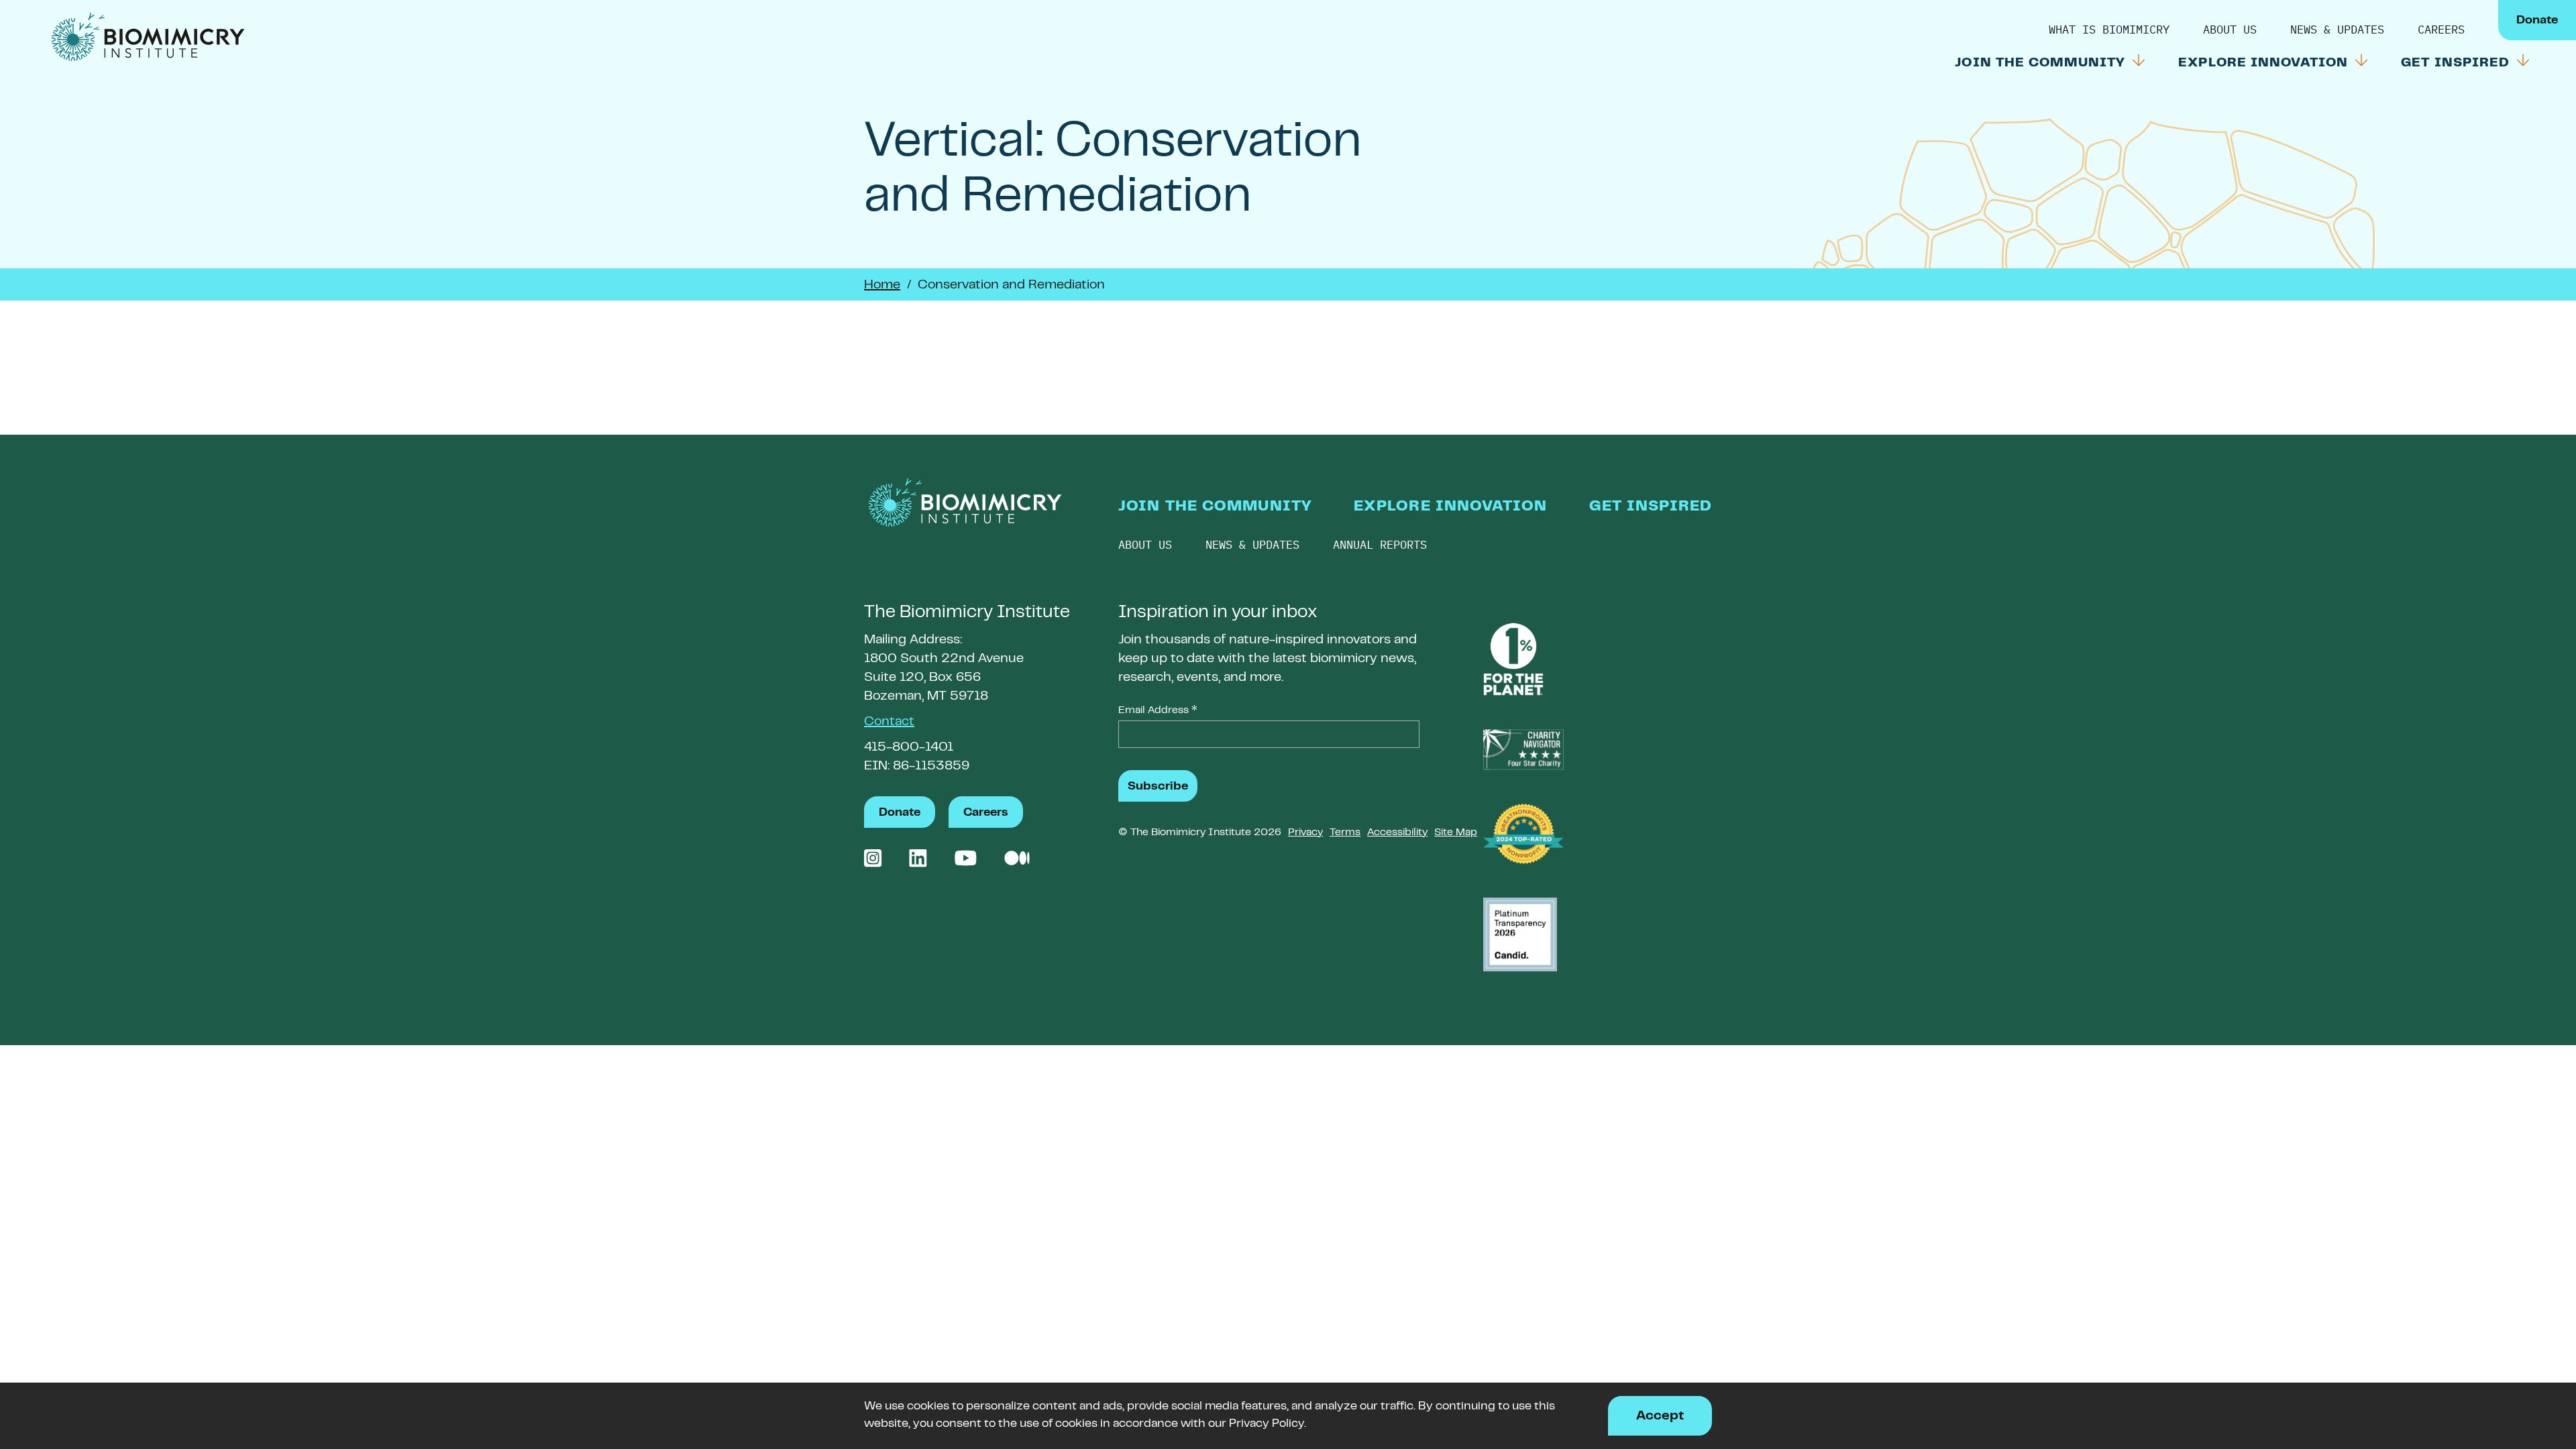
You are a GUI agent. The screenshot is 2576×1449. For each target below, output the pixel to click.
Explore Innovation (2265, 63)
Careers (2441, 30)
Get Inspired (2457, 63)
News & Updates (2337, 30)
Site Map (1456, 833)
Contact (889, 722)
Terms (1345, 833)
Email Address (1158, 712)
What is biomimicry (2109, 30)
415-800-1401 (909, 748)
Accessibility (1397, 833)
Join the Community (2042, 63)
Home (882, 285)
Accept (1660, 1416)
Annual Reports (1380, 545)
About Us (2230, 30)
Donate (2537, 21)
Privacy (1305, 833)
